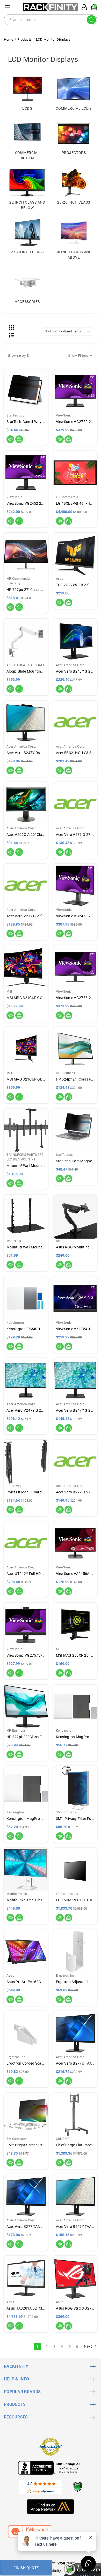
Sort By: (51, 331)
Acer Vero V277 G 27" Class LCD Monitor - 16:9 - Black (75, 835)
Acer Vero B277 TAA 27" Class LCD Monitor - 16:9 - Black (26, 2227)
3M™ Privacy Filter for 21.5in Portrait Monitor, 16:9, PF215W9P (75, 1819)
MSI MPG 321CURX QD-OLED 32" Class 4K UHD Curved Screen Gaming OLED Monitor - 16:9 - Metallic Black (26, 998)
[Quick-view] (10, 439)
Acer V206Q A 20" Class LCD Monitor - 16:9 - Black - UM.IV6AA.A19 (26, 835)
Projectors (74, 153)
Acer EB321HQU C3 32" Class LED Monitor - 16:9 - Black (75, 753)
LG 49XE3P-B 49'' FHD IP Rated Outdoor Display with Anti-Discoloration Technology (75, 503)
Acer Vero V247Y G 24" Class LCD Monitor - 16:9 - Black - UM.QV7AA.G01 (26, 1410)
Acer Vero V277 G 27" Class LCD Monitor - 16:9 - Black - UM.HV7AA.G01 (26, 916)
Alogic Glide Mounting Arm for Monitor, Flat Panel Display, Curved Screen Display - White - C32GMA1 (26, 671)
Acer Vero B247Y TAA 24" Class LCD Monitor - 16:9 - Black (75, 2227)
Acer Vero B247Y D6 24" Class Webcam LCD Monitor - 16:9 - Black (26, 753)
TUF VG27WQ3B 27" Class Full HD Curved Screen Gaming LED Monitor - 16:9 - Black (75, 585)
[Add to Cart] (19, 439)
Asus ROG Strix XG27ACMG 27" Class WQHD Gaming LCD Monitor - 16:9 (75, 2308)
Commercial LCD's (74, 108)
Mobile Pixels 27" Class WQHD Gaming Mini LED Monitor (26, 1900)
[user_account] (83, 7)
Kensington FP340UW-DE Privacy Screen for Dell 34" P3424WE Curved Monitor (26, 1329)
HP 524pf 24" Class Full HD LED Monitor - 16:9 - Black (75, 1079)
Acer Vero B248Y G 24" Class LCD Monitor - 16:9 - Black (75, 671)
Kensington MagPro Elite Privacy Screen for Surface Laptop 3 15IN (75, 1737)
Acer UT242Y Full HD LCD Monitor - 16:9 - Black (26, 1574)
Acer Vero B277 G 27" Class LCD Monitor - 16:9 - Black (75, 1492)
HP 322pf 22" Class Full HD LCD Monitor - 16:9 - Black (26, 1737)
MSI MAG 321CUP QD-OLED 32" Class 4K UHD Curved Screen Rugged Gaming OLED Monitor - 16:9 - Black (26, 1079)
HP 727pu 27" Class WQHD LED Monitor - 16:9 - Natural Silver (26, 590)
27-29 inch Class (27, 252)
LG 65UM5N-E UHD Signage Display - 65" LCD (75, 1900)
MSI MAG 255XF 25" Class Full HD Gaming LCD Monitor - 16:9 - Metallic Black (75, 1655)
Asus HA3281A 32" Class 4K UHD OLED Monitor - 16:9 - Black (26, 2308)
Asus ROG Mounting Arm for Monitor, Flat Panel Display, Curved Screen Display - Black (75, 1247)
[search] (91, 20)
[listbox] (75, 331)
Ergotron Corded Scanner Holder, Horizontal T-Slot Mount (26, 2063)
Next (88, 2346)
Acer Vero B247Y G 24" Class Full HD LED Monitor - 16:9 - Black (75, 1410)
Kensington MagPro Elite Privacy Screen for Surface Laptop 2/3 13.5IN (26, 1819)
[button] (51, 356)
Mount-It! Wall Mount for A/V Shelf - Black (26, 1247)
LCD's (27, 108)
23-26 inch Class (74, 202)
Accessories (27, 302)
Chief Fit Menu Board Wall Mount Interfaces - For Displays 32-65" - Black (26, 1492)
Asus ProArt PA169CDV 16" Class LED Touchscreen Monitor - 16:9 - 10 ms (26, 1982)
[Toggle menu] (7, 7)
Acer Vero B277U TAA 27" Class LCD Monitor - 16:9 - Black (75, 2063)
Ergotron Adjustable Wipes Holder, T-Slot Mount (75, 1982)
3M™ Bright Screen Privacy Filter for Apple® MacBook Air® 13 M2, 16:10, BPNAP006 (26, 2145)
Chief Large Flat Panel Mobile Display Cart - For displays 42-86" (75, 2145)
